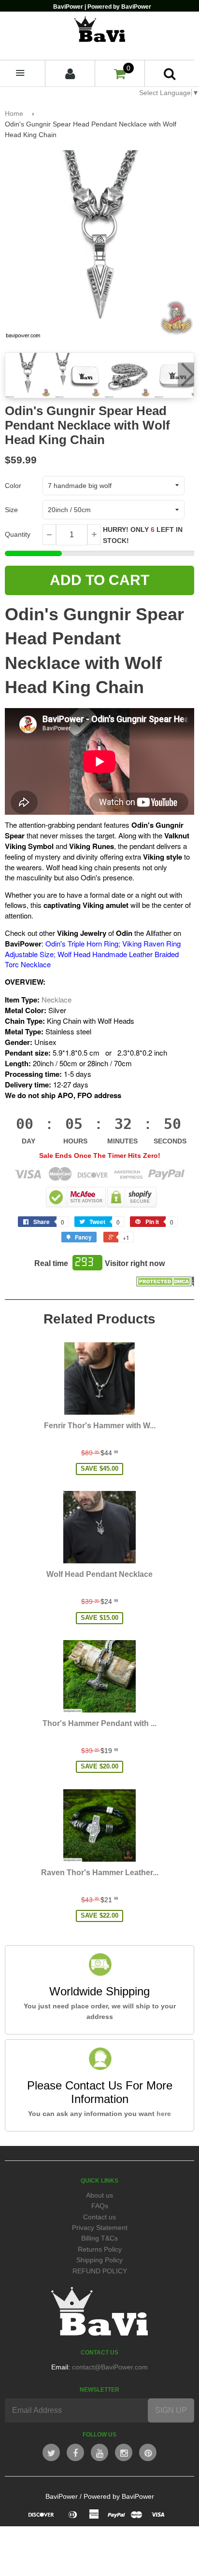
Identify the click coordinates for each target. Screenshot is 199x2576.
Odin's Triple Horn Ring (82, 943)
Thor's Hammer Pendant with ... (99, 1723)
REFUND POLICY (100, 2271)
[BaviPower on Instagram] (124, 2452)
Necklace (57, 999)
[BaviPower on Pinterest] (148, 2452)
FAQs (100, 2206)
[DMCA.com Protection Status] (165, 1284)
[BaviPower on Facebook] (75, 2452)
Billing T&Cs (99, 2238)
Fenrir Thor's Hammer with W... (100, 1426)
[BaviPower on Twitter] (51, 2452)
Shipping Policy (99, 2260)
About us (99, 2195)
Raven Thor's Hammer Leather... (100, 1873)
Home (14, 113)
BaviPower (62, 2496)
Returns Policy (100, 2249)
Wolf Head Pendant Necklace (99, 1574)
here (164, 2114)
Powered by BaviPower (119, 2496)
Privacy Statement (100, 2228)
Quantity (18, 534)
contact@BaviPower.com (110, 2367)
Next (186, 375)
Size (11, 510)
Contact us (99, 2217)
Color (13, 486)
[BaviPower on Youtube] (99, 2452)
